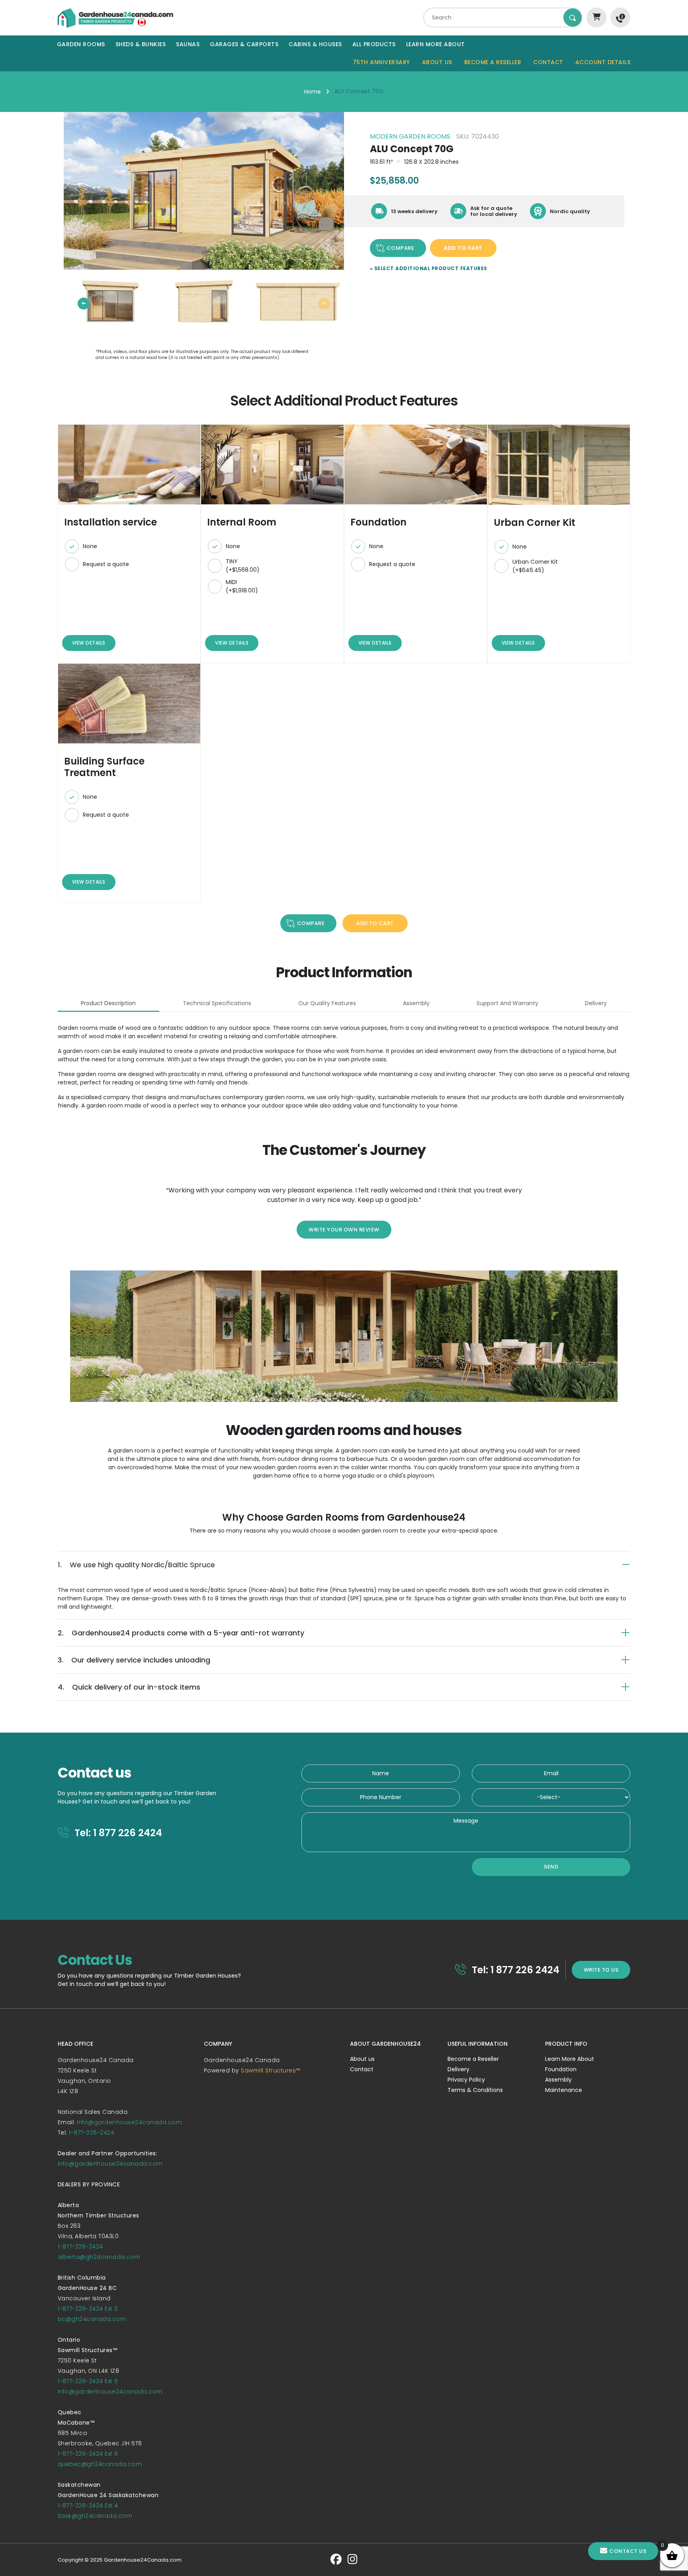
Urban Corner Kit (535, 566)
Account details (603, 62)
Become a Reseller (493, 62)
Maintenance (564, 2090)
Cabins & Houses (315, 44)
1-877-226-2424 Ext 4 (88, 2505)
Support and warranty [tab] (507, 1003)
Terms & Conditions (475, 2090)
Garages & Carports (244, 44)
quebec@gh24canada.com (100, 2464)
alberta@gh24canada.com (99, 2257)
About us (437, 62)
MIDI (242, 586)
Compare (401, 248)
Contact (548, 62)
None (90, 546)
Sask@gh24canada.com (95, 2516)
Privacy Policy (466, 2080)
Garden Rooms (81, 44)
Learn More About (436, 44)
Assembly (558, 2080)
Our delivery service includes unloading (134, 1660)
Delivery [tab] (596, 1003)
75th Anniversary (381, 62)
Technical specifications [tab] (217, 1003)
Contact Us (628, 2551)
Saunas (188, 44)
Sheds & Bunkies (141, 44)
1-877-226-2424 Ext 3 (88, 2309)
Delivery (458, 2069)
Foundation (561, 2069)
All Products (374, 44)
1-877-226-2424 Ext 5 (88, 2381)
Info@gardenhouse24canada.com (129, 2122)
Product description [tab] (108, 1003)
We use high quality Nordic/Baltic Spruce (136, 1565)
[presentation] (84, 304)
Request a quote (106, 564)
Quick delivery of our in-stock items (129, 1687)
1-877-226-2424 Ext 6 (88, 2454)
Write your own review (344, 1230)
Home (313, 92)
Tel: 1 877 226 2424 (117, 1833)
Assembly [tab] (416, 1003)
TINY (243, 566)
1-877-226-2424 (92, 2133)
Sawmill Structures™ (271, 2070)
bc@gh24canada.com (92, 2319)
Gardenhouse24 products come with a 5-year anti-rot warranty (181, 1633)
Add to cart (463, 248)
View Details (89, 643)
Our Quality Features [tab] (327, 1003)
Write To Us (601, 1970)
